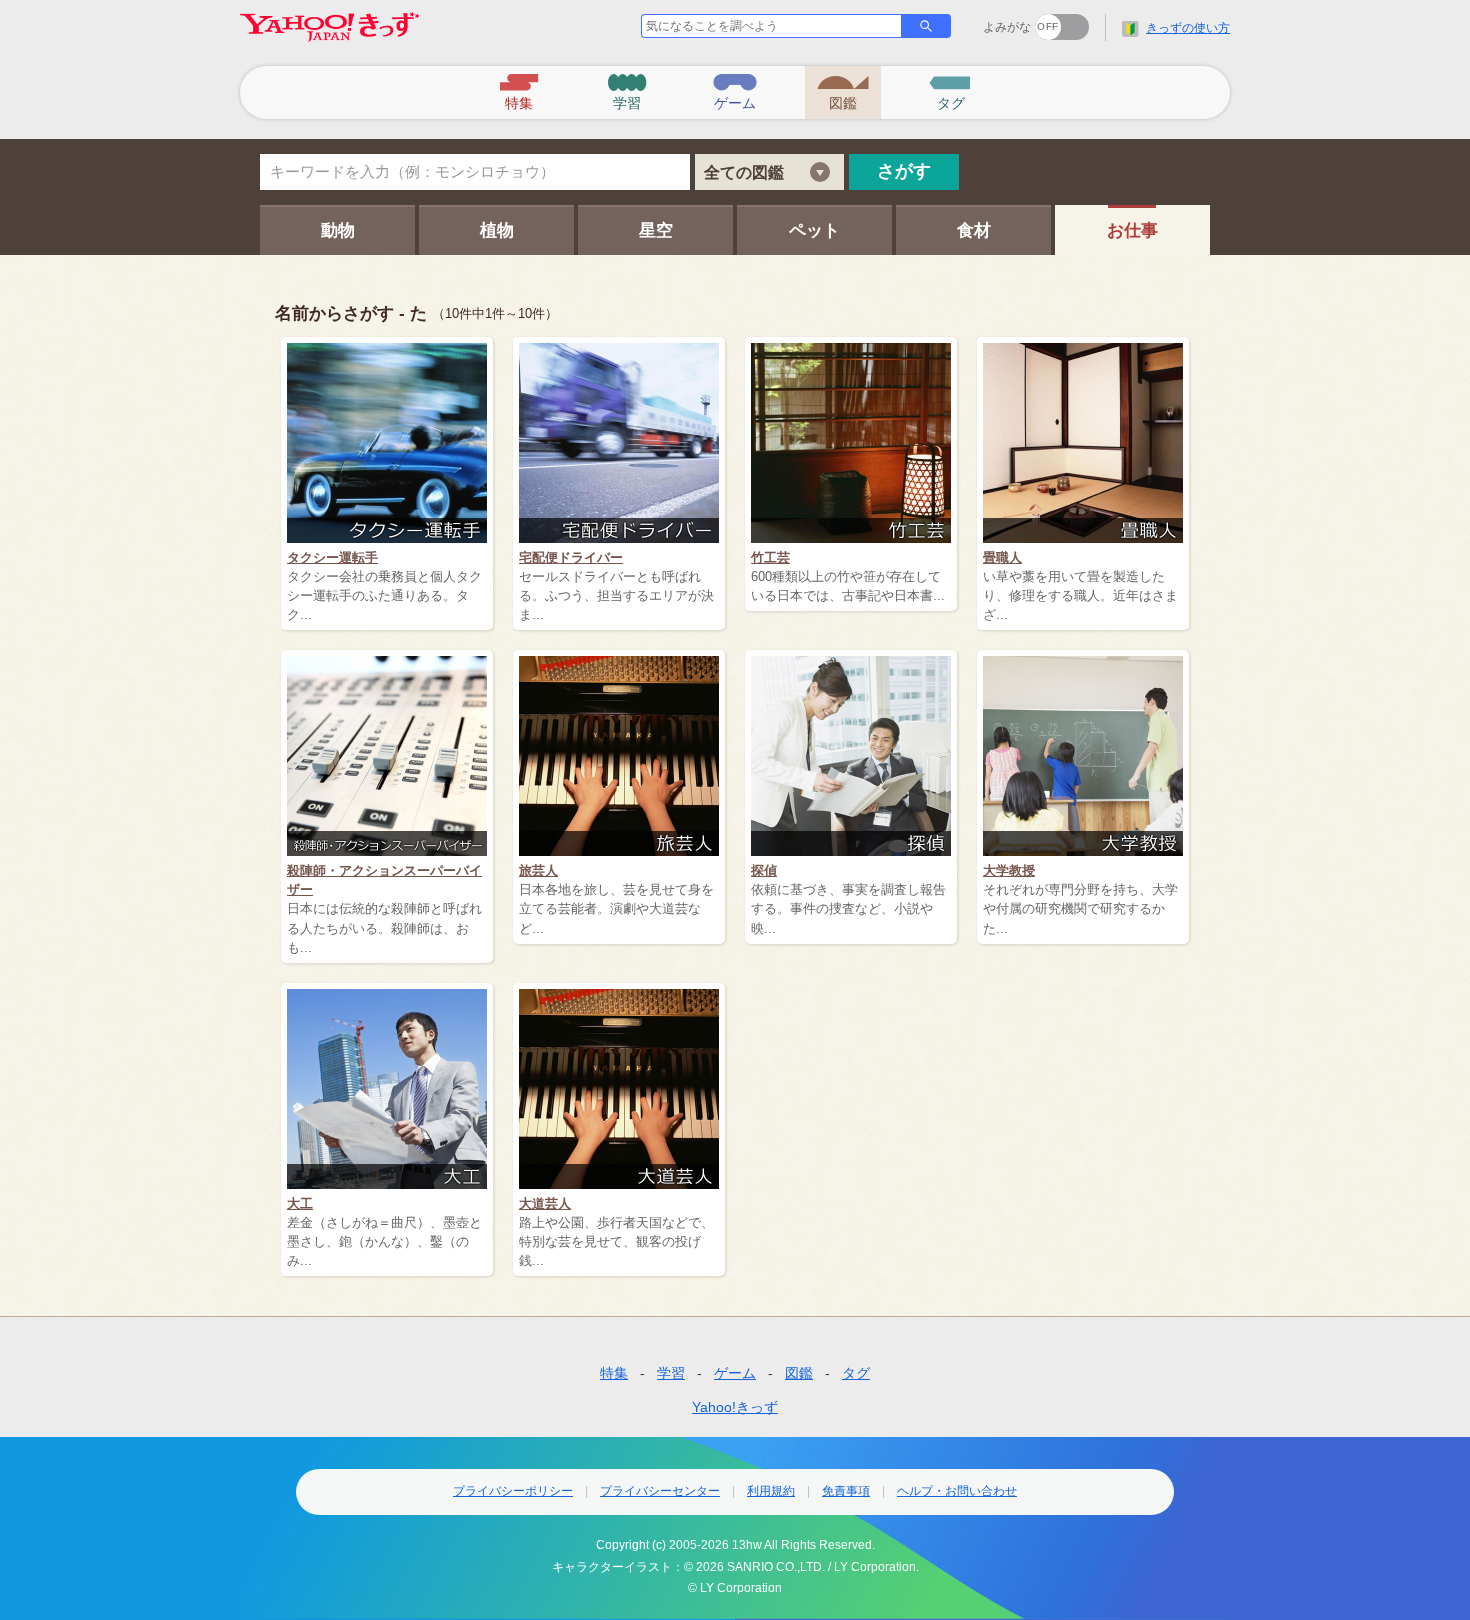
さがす (904, 171)
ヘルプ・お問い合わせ (957, 1491)
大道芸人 (545, 1203)
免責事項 (846, 1491)
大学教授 (1009, 870)
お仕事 (1132, 230)
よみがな (1007, 27)
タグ (856, 1373)
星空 (656, 230)
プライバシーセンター (660, 1491)
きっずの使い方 (1188, 28)
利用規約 (771, 1491)
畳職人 (1002, 557)
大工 (300, 1203)
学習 (671, 1373)
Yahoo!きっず (735, 1407)
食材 (974, 230)
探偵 (764, 870)
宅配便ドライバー (571, 557)
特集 (614, 1373)
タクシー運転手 (332, 557)
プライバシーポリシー (513, 1491)
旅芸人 (538, 870)
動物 (338, 230)
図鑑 (799, 1373)
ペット (814, 230)
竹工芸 (770, 557)
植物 (497, 230)
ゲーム (735, 1373)
